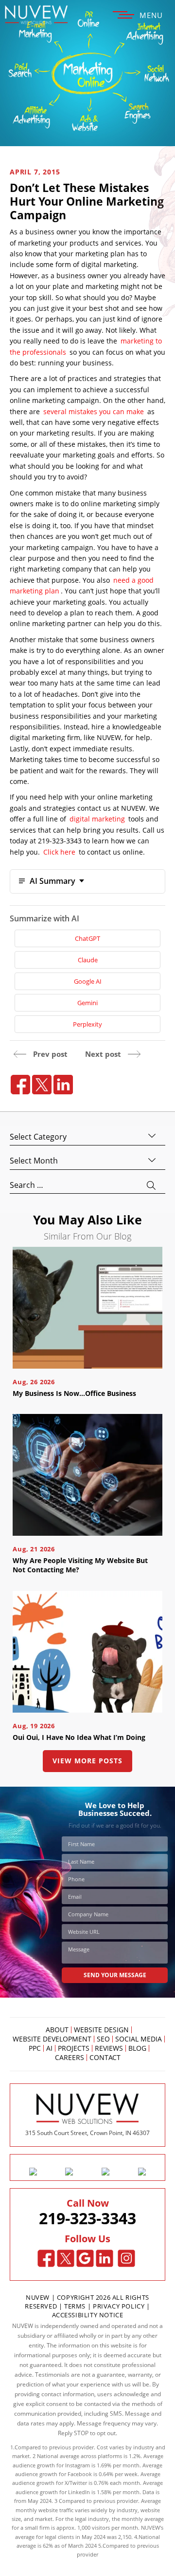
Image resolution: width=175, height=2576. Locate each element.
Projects (74, 2048)
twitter (42, 1085)
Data (148, 2492)
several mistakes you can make (94, 411)
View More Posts (87, 1761)
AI (49, 2048)
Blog (137, 2048)
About (57, 2030)
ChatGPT (87, 938)
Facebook (46, 2258)
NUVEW (38, 2297)
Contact (105, 2058)
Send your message (115, 1975)
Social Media (139, 2039)
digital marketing (97, 819)
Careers (70, 2058)
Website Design (101, 2030)
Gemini (87, 1003)
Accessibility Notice (88, 2315)
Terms (76, 2306)
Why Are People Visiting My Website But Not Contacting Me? (80, 1565)
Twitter (66, 2258)
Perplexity (87, 1024)
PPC (35, 2048)
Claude (88, 960)
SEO (103, 2039)
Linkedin (105, 2258)
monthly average (143, 2519)
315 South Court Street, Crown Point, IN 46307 (87, 2133)
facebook (20, 1085)
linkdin (63, 1085)
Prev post (50, 1054)
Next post (103, 1054)
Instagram (127, 2258)
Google (85, 2258)
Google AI (88, 981)
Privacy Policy (119, 2306)
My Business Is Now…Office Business (74, 1393)
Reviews (109, 2048)
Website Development (52, 2039)
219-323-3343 (87, 2218)
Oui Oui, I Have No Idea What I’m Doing (79, 1737)
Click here (59, 852)
